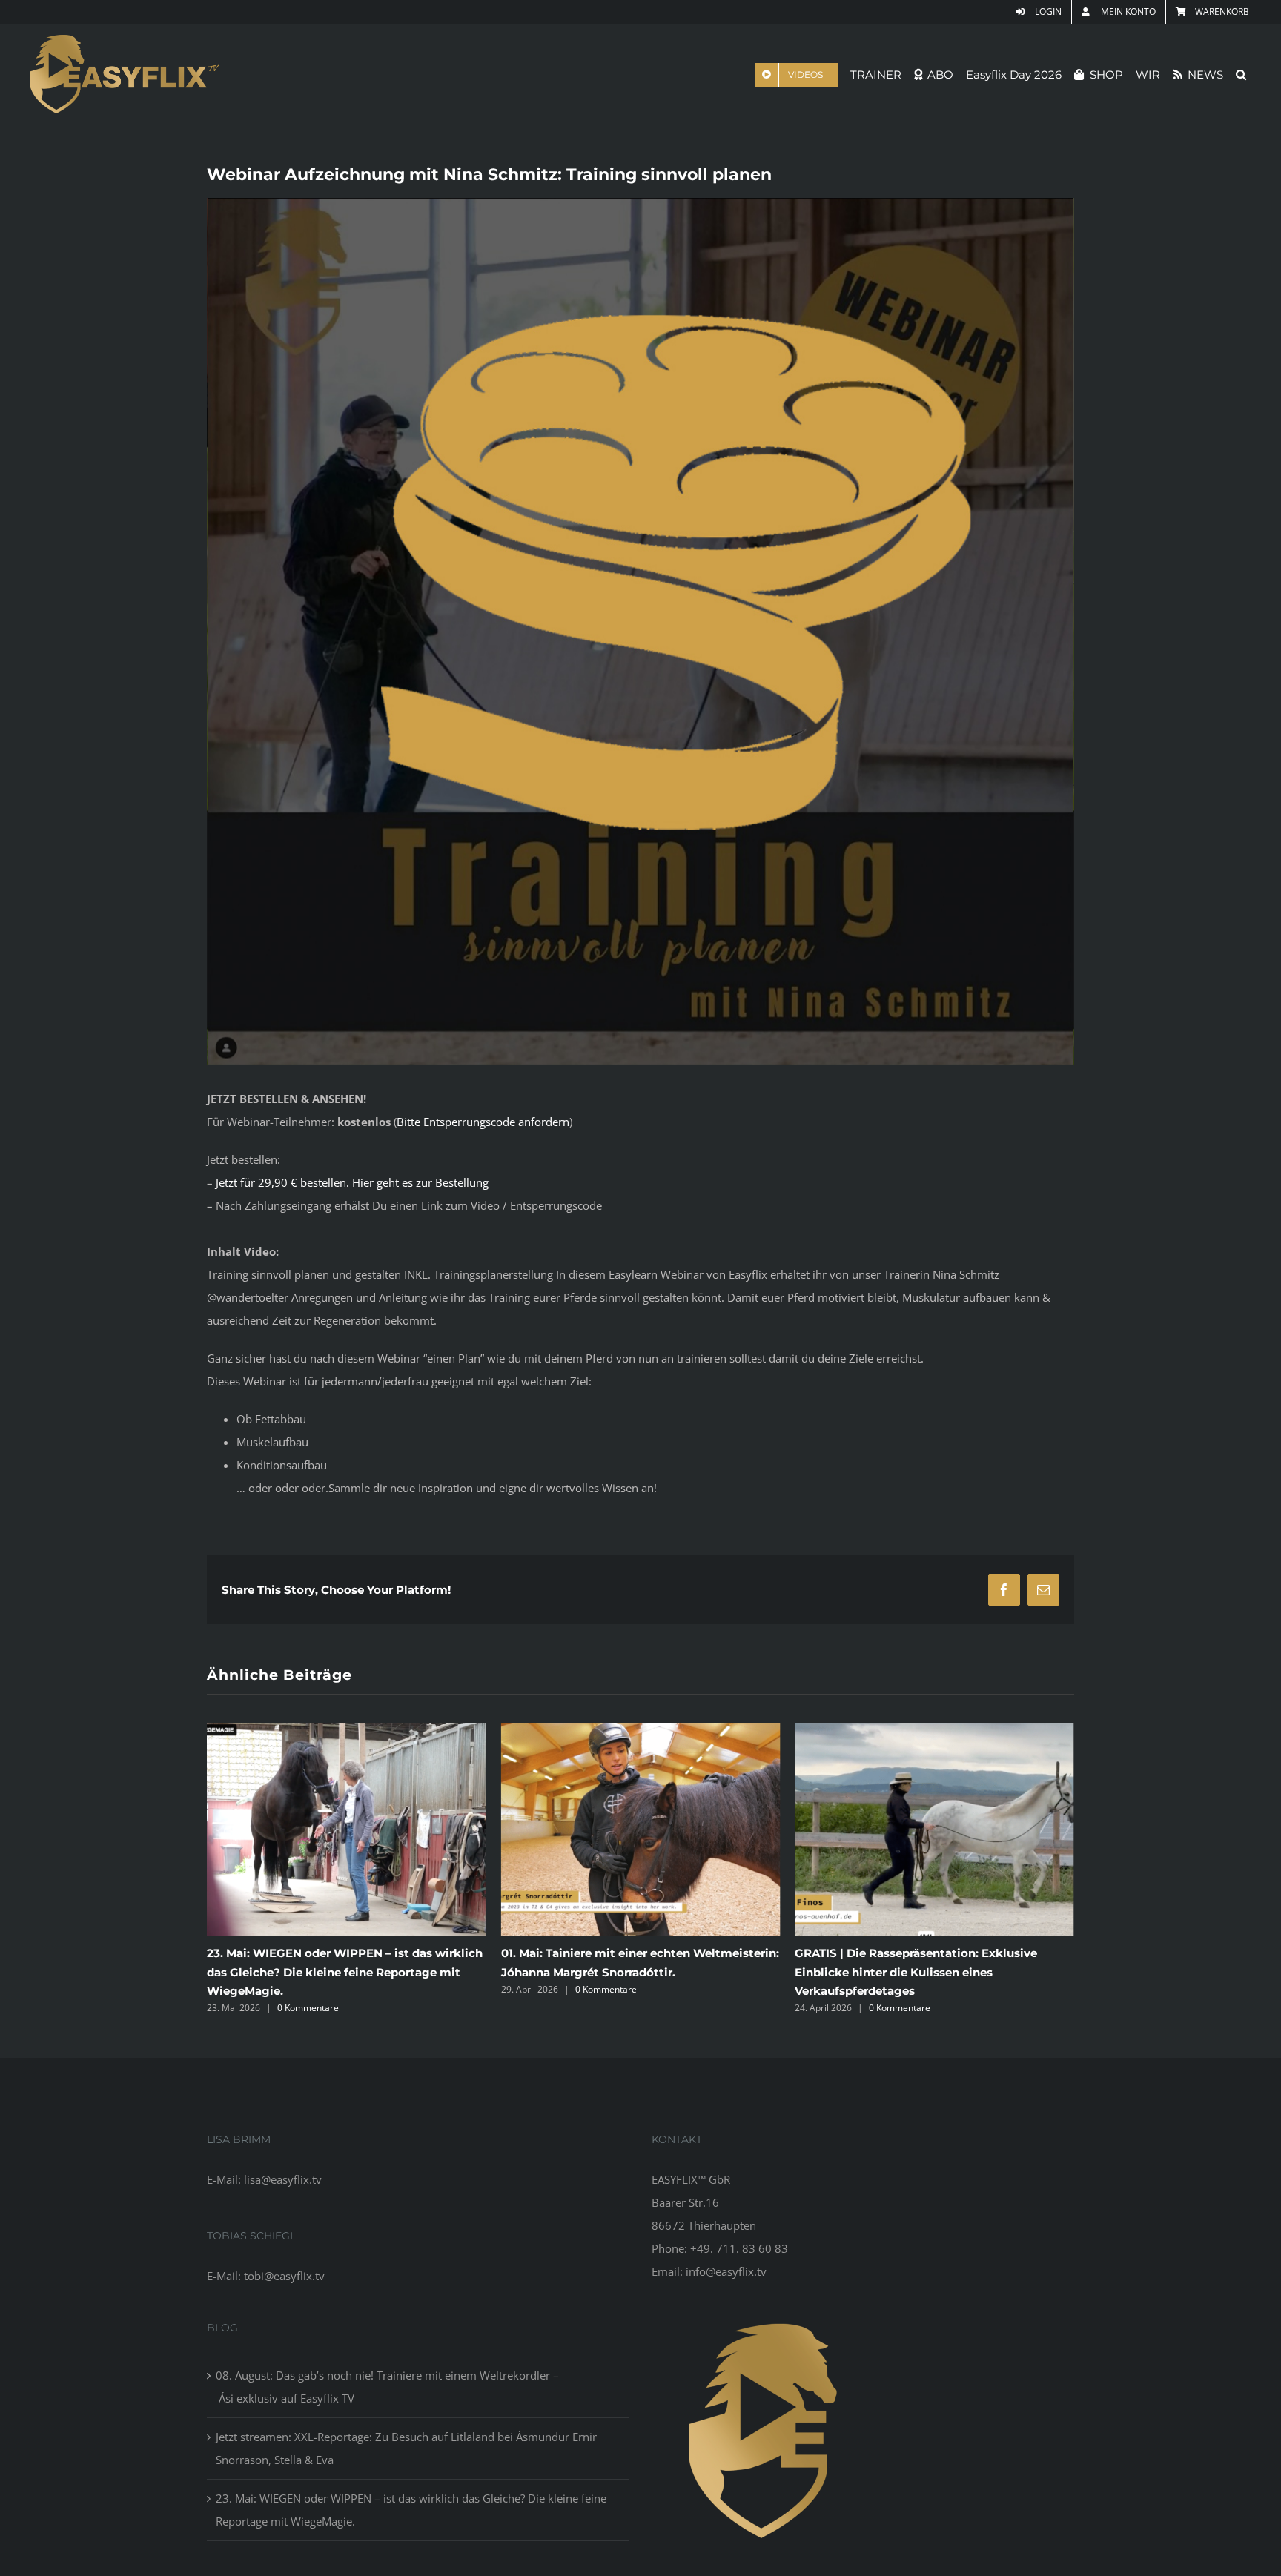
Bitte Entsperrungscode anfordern (483, 1122)
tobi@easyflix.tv (284, 2276)
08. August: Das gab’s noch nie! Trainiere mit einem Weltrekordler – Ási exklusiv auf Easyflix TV (897, 1971)
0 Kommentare (312, 1989)
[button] (1241, 75)
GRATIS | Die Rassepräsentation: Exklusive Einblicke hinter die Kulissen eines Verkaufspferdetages (622, 1971)
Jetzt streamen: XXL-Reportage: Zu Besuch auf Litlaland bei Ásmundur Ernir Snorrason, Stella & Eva (406, 2448)
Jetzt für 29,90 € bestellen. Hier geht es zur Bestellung (352, 1182)
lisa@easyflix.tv (283, 2179)
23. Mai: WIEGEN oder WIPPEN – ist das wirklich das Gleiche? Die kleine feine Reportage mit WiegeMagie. (411, 2510)
